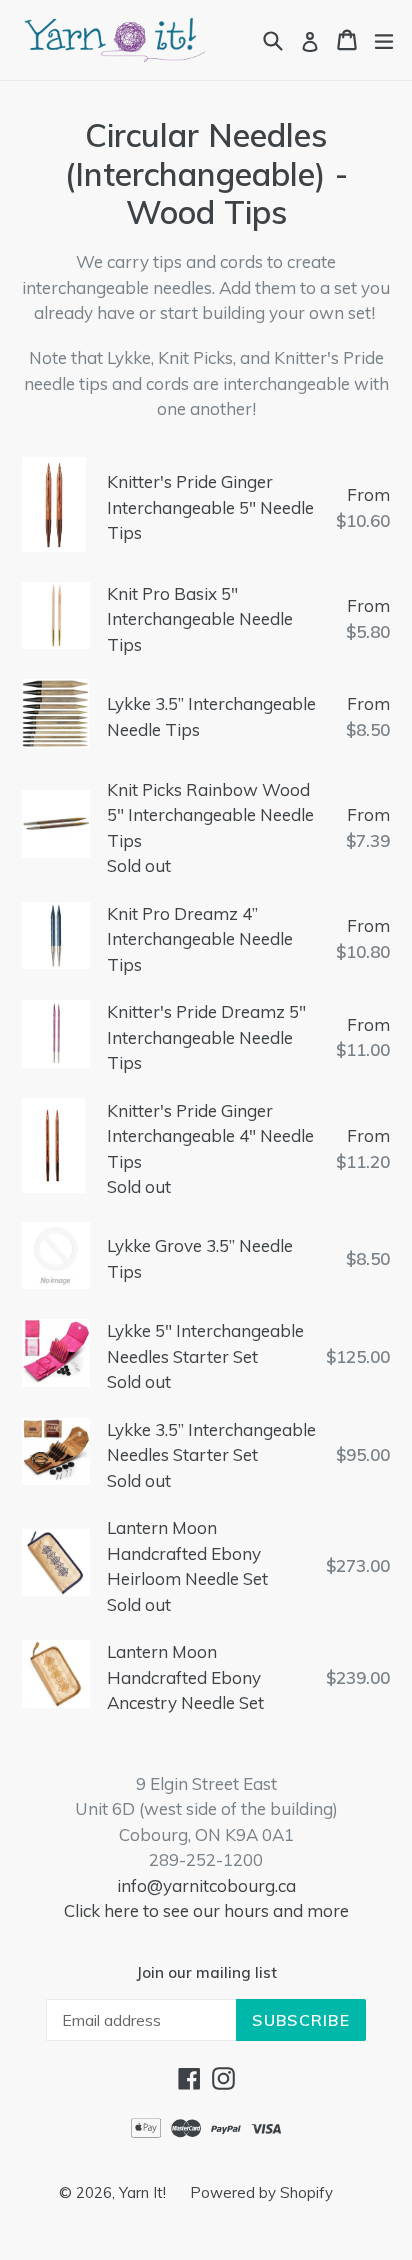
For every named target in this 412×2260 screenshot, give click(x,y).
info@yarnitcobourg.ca (206, 1885)
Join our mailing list (206, 1973)
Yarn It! (144, 2192)
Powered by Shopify (261, 2192)
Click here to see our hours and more (206, 1910)
